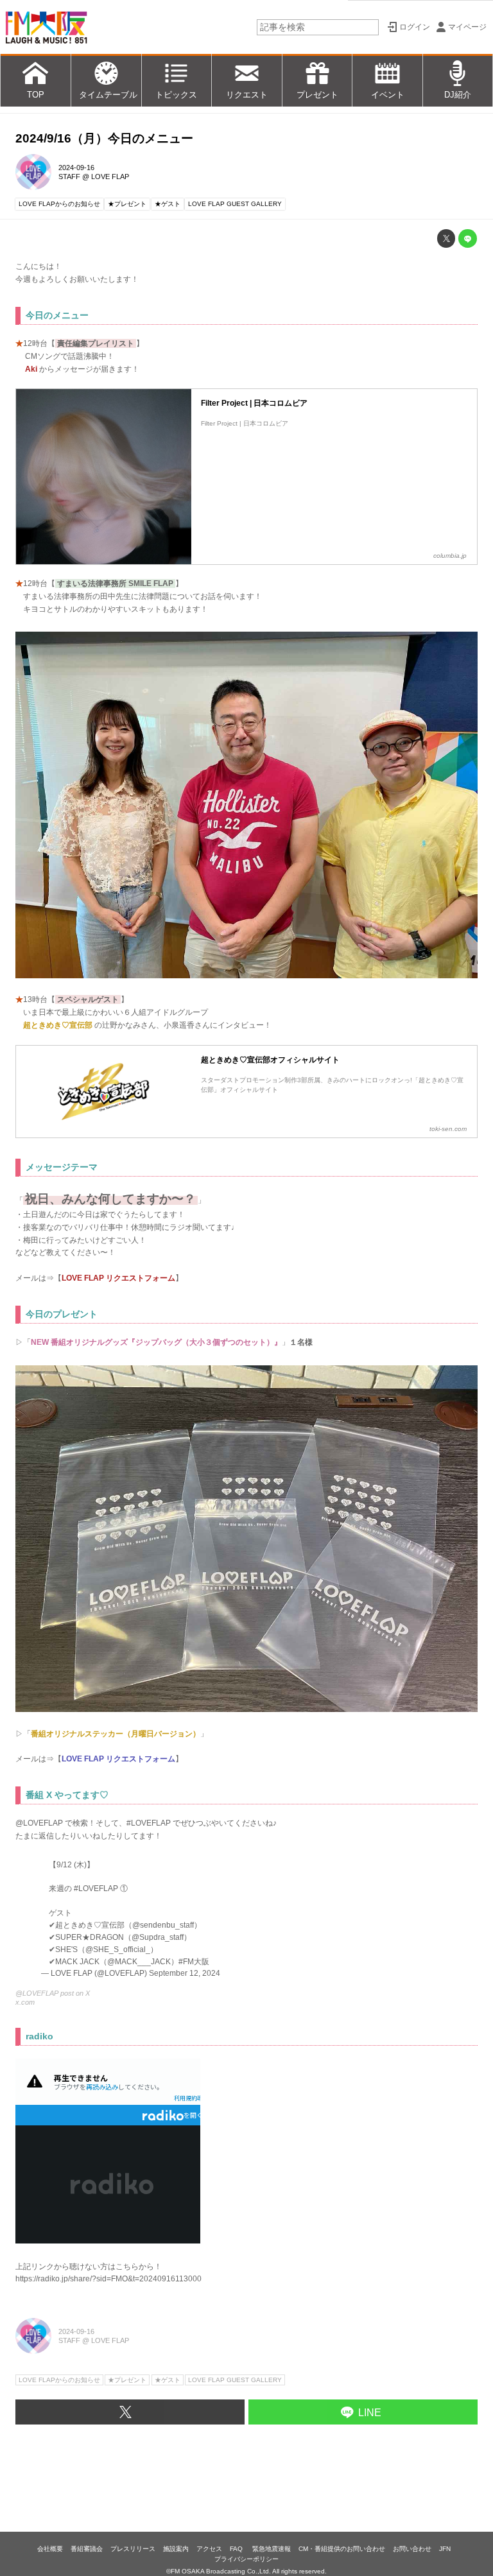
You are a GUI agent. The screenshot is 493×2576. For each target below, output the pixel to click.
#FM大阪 (194, 1961)
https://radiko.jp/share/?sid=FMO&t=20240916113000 (108, 2279)
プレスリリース (133, 2549)
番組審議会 (87, 2549)
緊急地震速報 (272, 2549)
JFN (445, 2549)
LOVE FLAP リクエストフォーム (118, 1278)
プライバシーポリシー (246, 2559)
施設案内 (176, 2549)
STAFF (69, 177)
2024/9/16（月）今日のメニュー (104, 138)
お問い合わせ (412, 2549)
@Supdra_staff (158, 1937)
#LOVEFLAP (96, 1888)
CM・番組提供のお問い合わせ (342, 2549)
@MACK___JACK (139, 1961)
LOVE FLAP (110, 177)
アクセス (209, 2549)
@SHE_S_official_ (118, 1949)
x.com (25, 2002)
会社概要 (50, 2549)
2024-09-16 (76, 168)
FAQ (237, 2549)
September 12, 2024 (185, 1973)
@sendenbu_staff (163, 1925)
